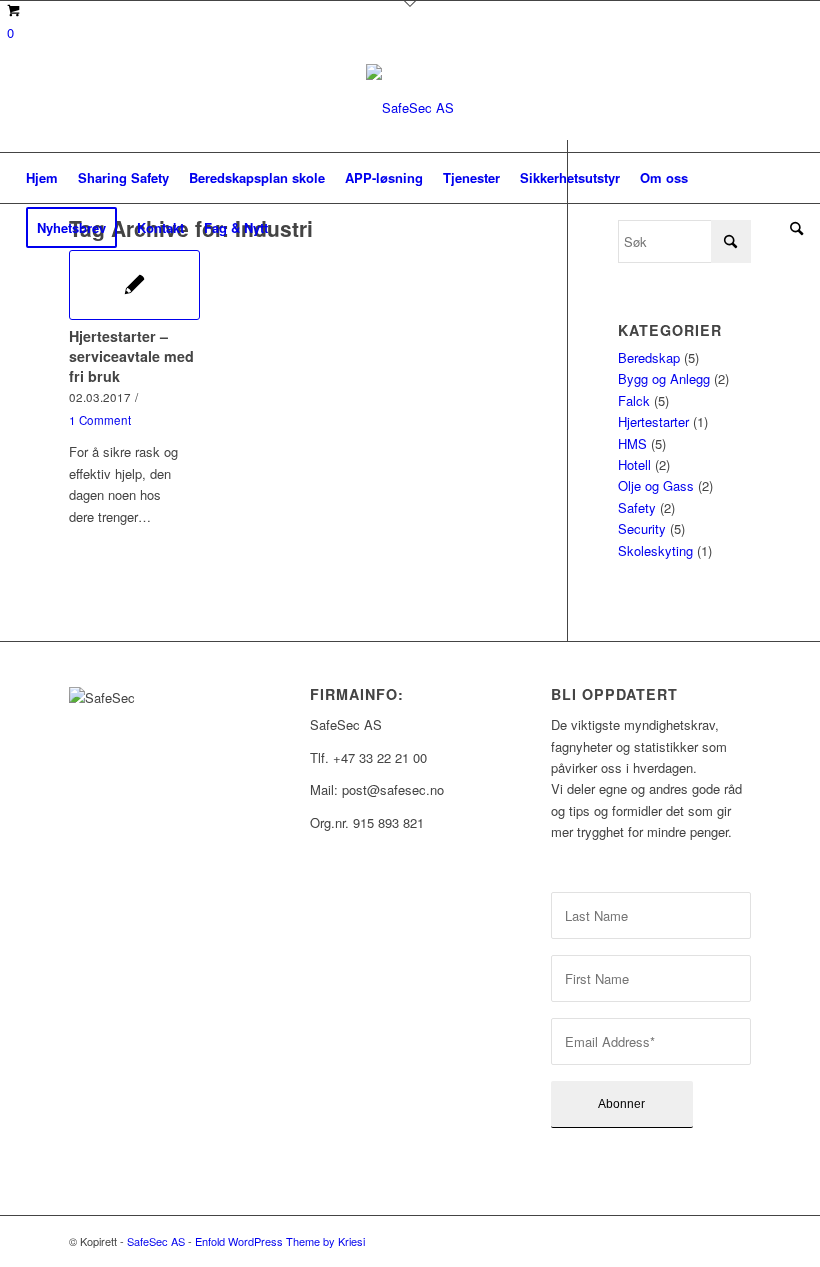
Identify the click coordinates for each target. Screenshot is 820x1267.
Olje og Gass (656, 485)
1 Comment (100, 420)
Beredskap (649, 357)
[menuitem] (42, 178)
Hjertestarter (653, 421)
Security (642, 528)
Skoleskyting (655, 550)
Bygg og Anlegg (664, 378)
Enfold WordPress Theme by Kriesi (280, 1241)
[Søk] (791, 228)
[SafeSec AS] (410, 108)
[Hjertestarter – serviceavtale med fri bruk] (134, 285)
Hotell (634, 464)
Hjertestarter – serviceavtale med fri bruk (131, 356)
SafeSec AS (156, 1241)
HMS (632, 443)
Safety (637, 507)
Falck (634, 400)
